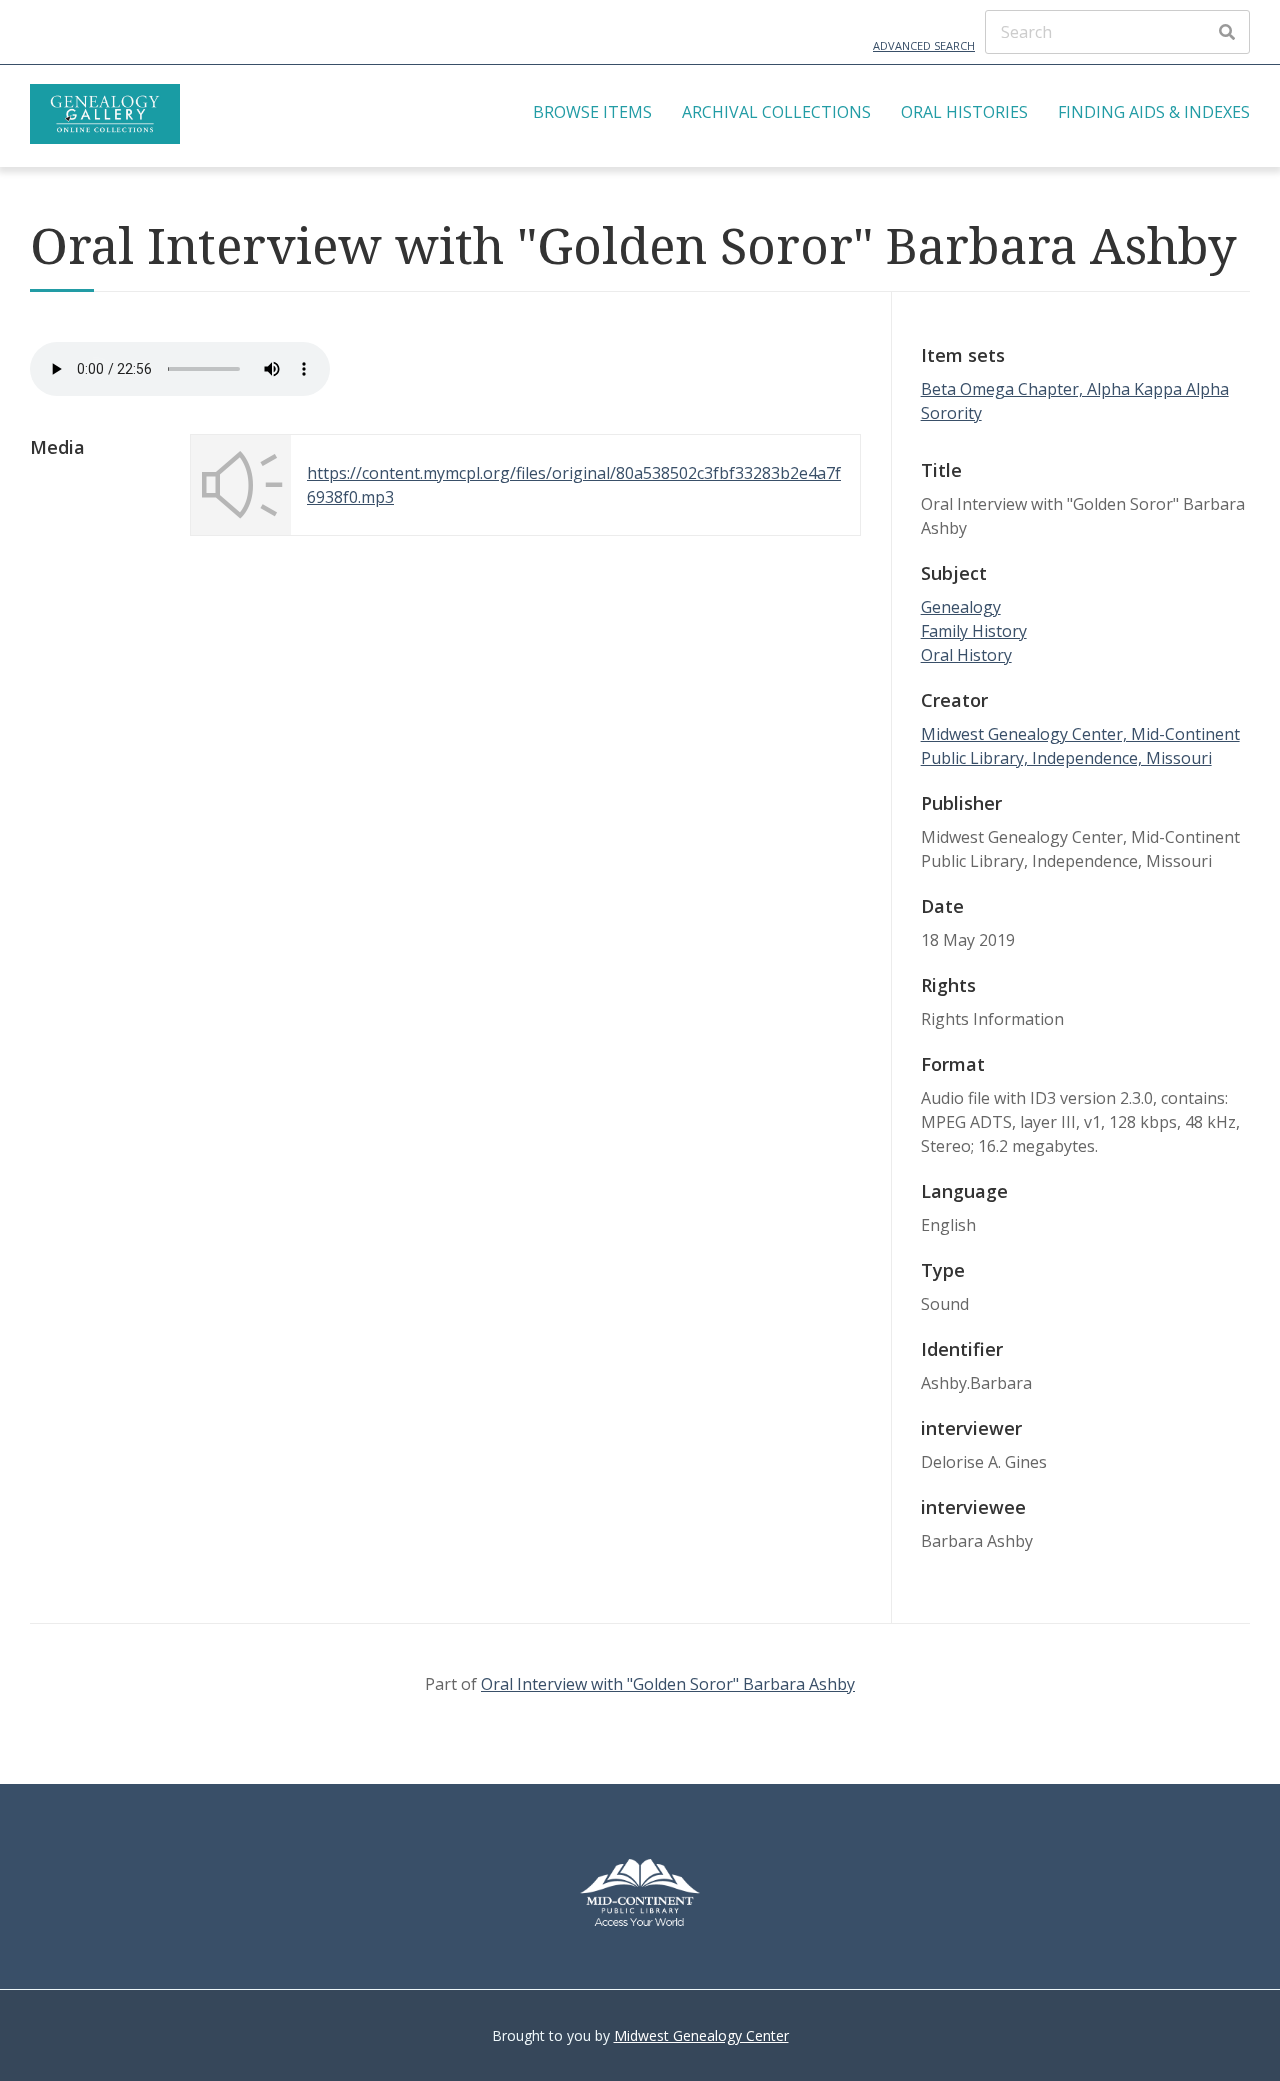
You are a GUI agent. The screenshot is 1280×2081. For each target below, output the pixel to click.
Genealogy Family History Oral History (974, 631)
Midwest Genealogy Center (701, 2035)
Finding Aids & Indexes (1154, 112)
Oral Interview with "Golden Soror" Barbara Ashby (668, 1684)
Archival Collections (776, 112)
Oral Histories (964, 112)
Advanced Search (924, 45)
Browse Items (592, 112)
